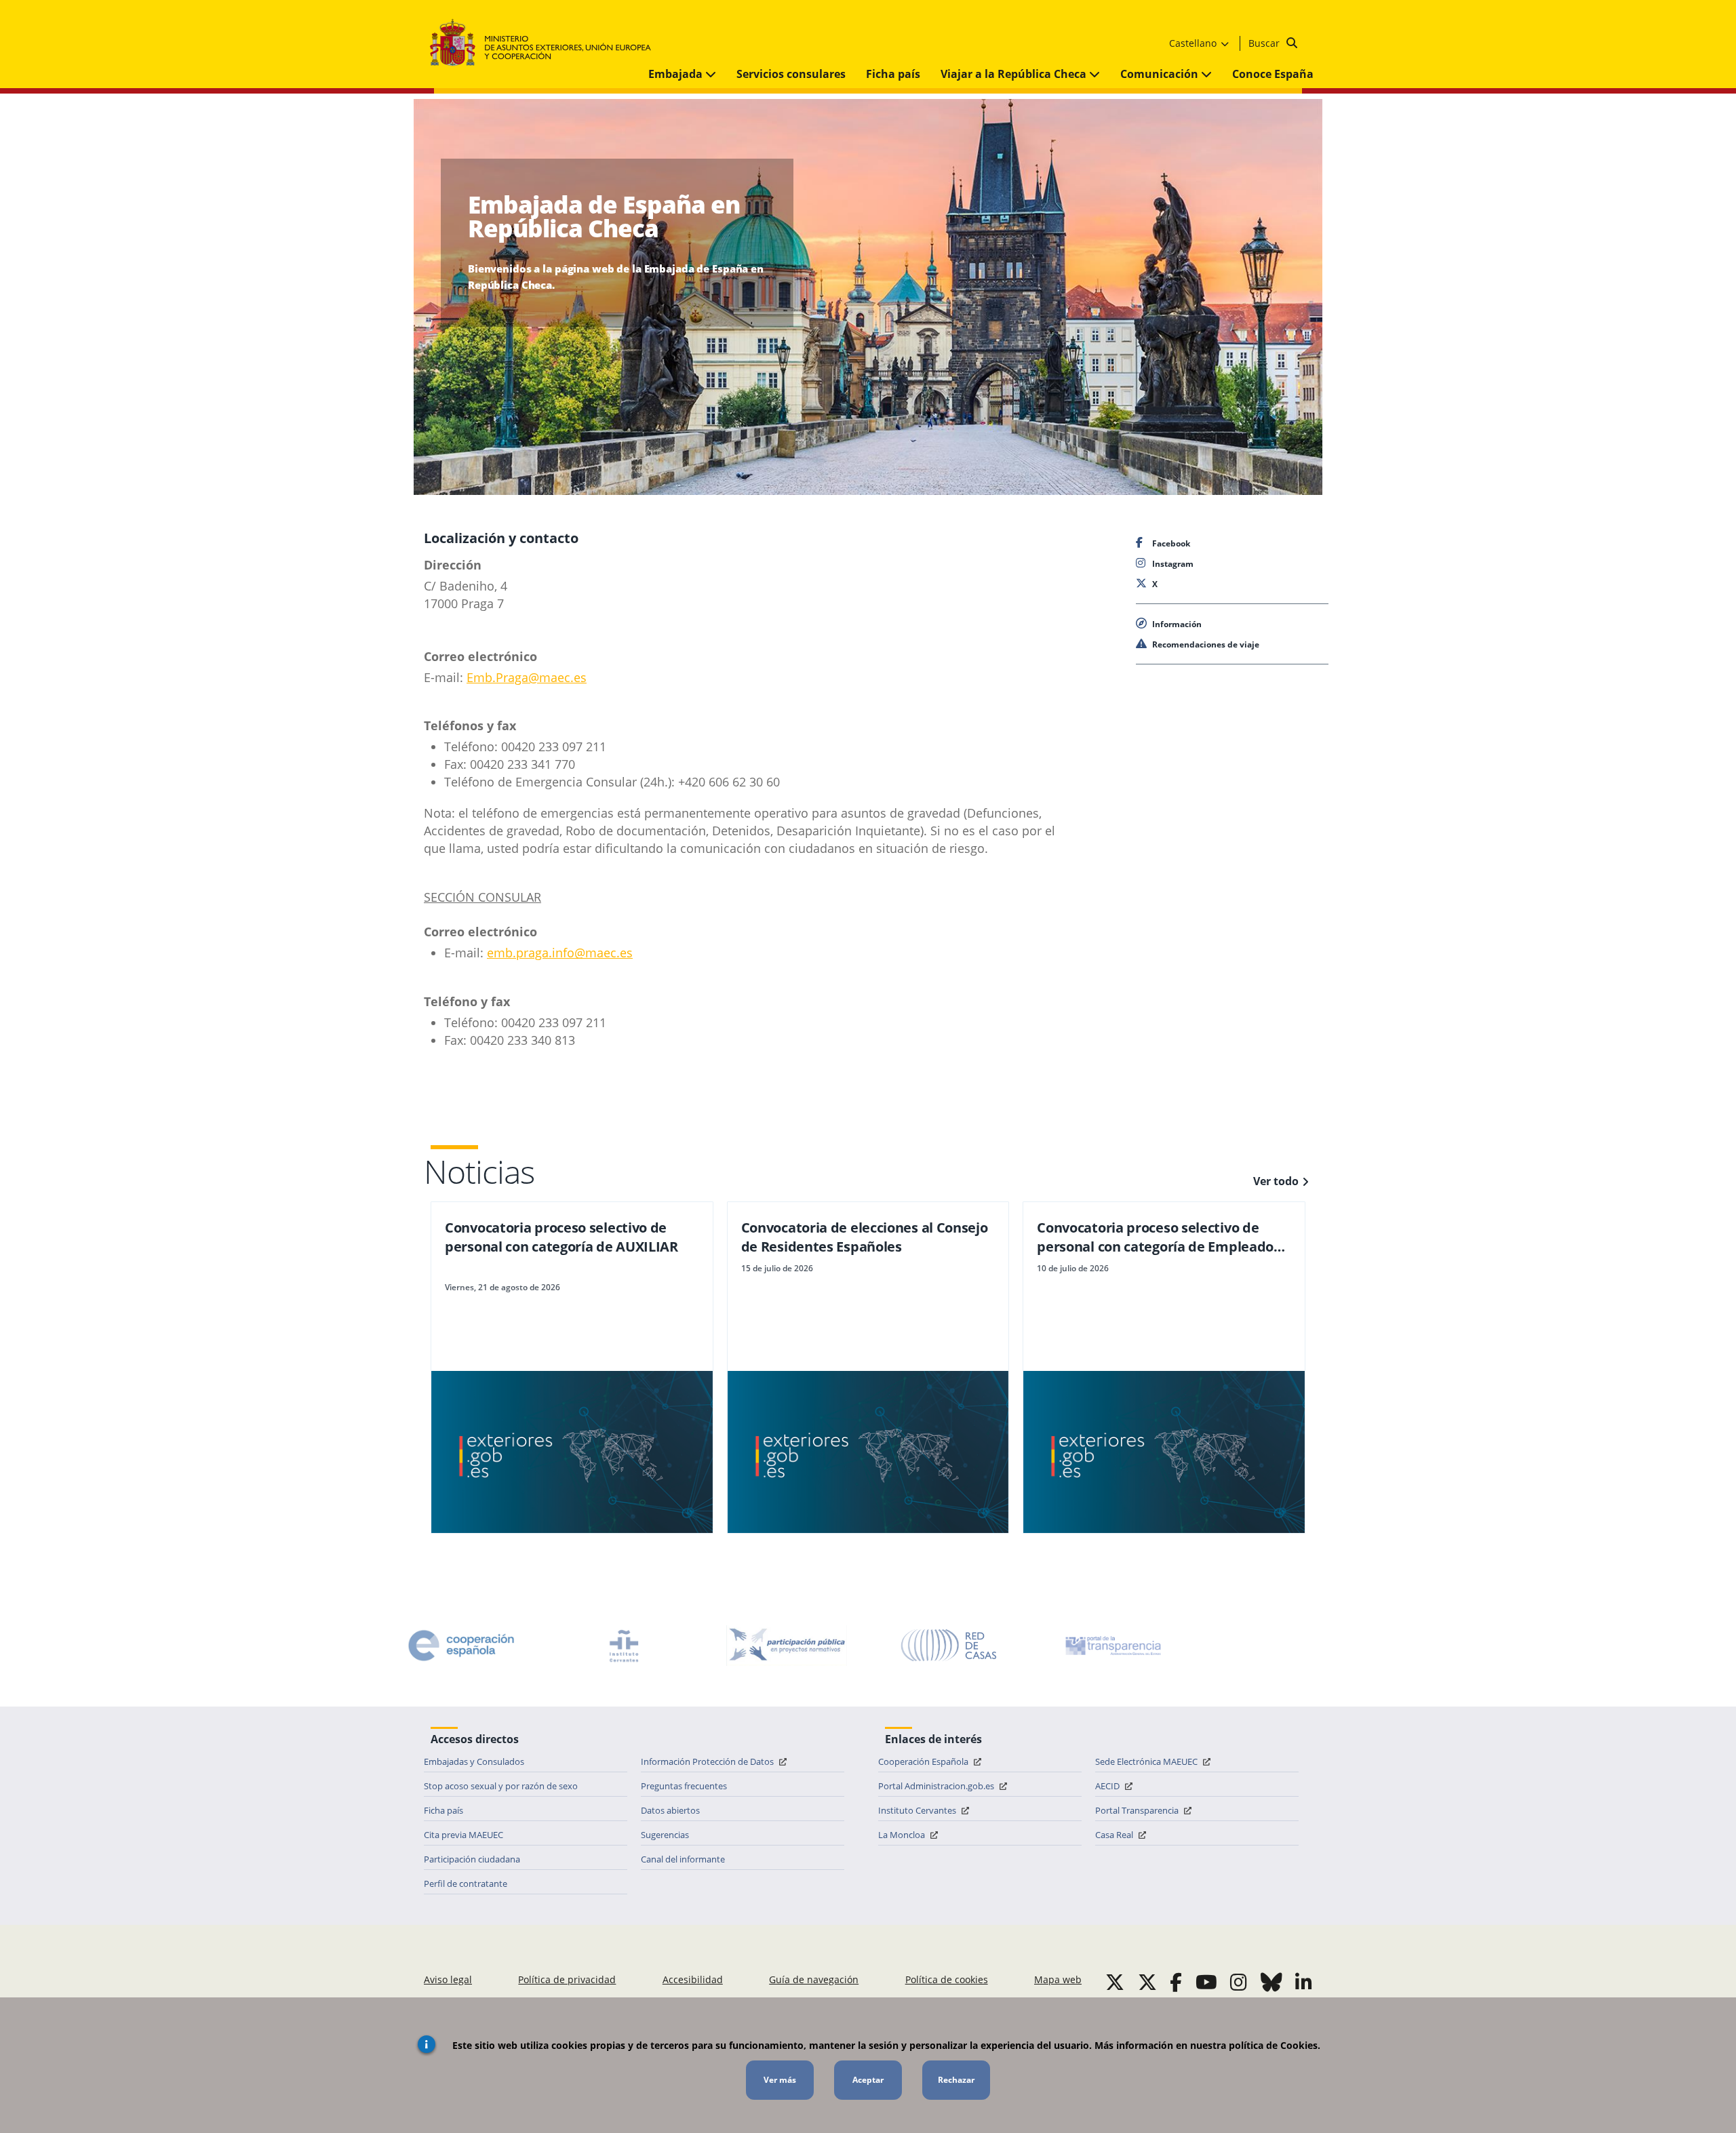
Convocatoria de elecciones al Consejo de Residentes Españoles (865, 1237)
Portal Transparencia (1138, 1810)
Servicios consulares (791, 74)
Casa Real (1115, 1835)
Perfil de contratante (466, 1883)
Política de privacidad (567, 1979)
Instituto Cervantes (918, 1810)
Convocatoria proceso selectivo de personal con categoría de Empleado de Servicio (1155, 1237)
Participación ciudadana (472, 1859)
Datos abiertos (670, 1810)
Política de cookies (947, 1979)
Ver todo (1276, 1181)
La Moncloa (903, 1835)
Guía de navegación (814, 1979)
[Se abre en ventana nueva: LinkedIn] (1304, 1982)
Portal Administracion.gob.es (937, 1786)
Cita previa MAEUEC (463, 1835)
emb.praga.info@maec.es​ (560, 953)
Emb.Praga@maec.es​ (527, 677)
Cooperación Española (924, 1761)
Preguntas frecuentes (684, 1786)
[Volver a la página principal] (547, 43)
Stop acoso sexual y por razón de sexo (501, 1786)
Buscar (1265, 43)
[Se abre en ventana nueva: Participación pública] (787, 1646)
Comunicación (1161, 74)
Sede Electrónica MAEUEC (1147, 1761)
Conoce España (1273, 74)
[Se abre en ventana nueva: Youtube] (1206, 1982)
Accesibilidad (693, 1979)
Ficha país (893, 74)
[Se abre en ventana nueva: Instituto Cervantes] (624, 1646)
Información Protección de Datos (708, 1761)
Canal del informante (683, 1859)
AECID (1108, 1786)
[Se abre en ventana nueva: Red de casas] (949, 1646)
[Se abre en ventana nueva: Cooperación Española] (461, 1646)
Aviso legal (448, 1979)
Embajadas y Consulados (474, 1761)
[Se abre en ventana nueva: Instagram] (1239, 1982)
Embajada (677, 74)
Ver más (780, 2080)
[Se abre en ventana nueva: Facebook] (1176, 1982)
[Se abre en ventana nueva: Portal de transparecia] (1112, 1646)
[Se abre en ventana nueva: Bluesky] (1271, 1982)
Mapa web (1058, 1979)
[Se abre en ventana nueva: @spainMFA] (1147, 1982)
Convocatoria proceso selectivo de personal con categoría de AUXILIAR (561, 1237)
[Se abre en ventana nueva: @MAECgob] (1115, 1982)
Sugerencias (665, 1835)
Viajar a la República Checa (1015, 74)
